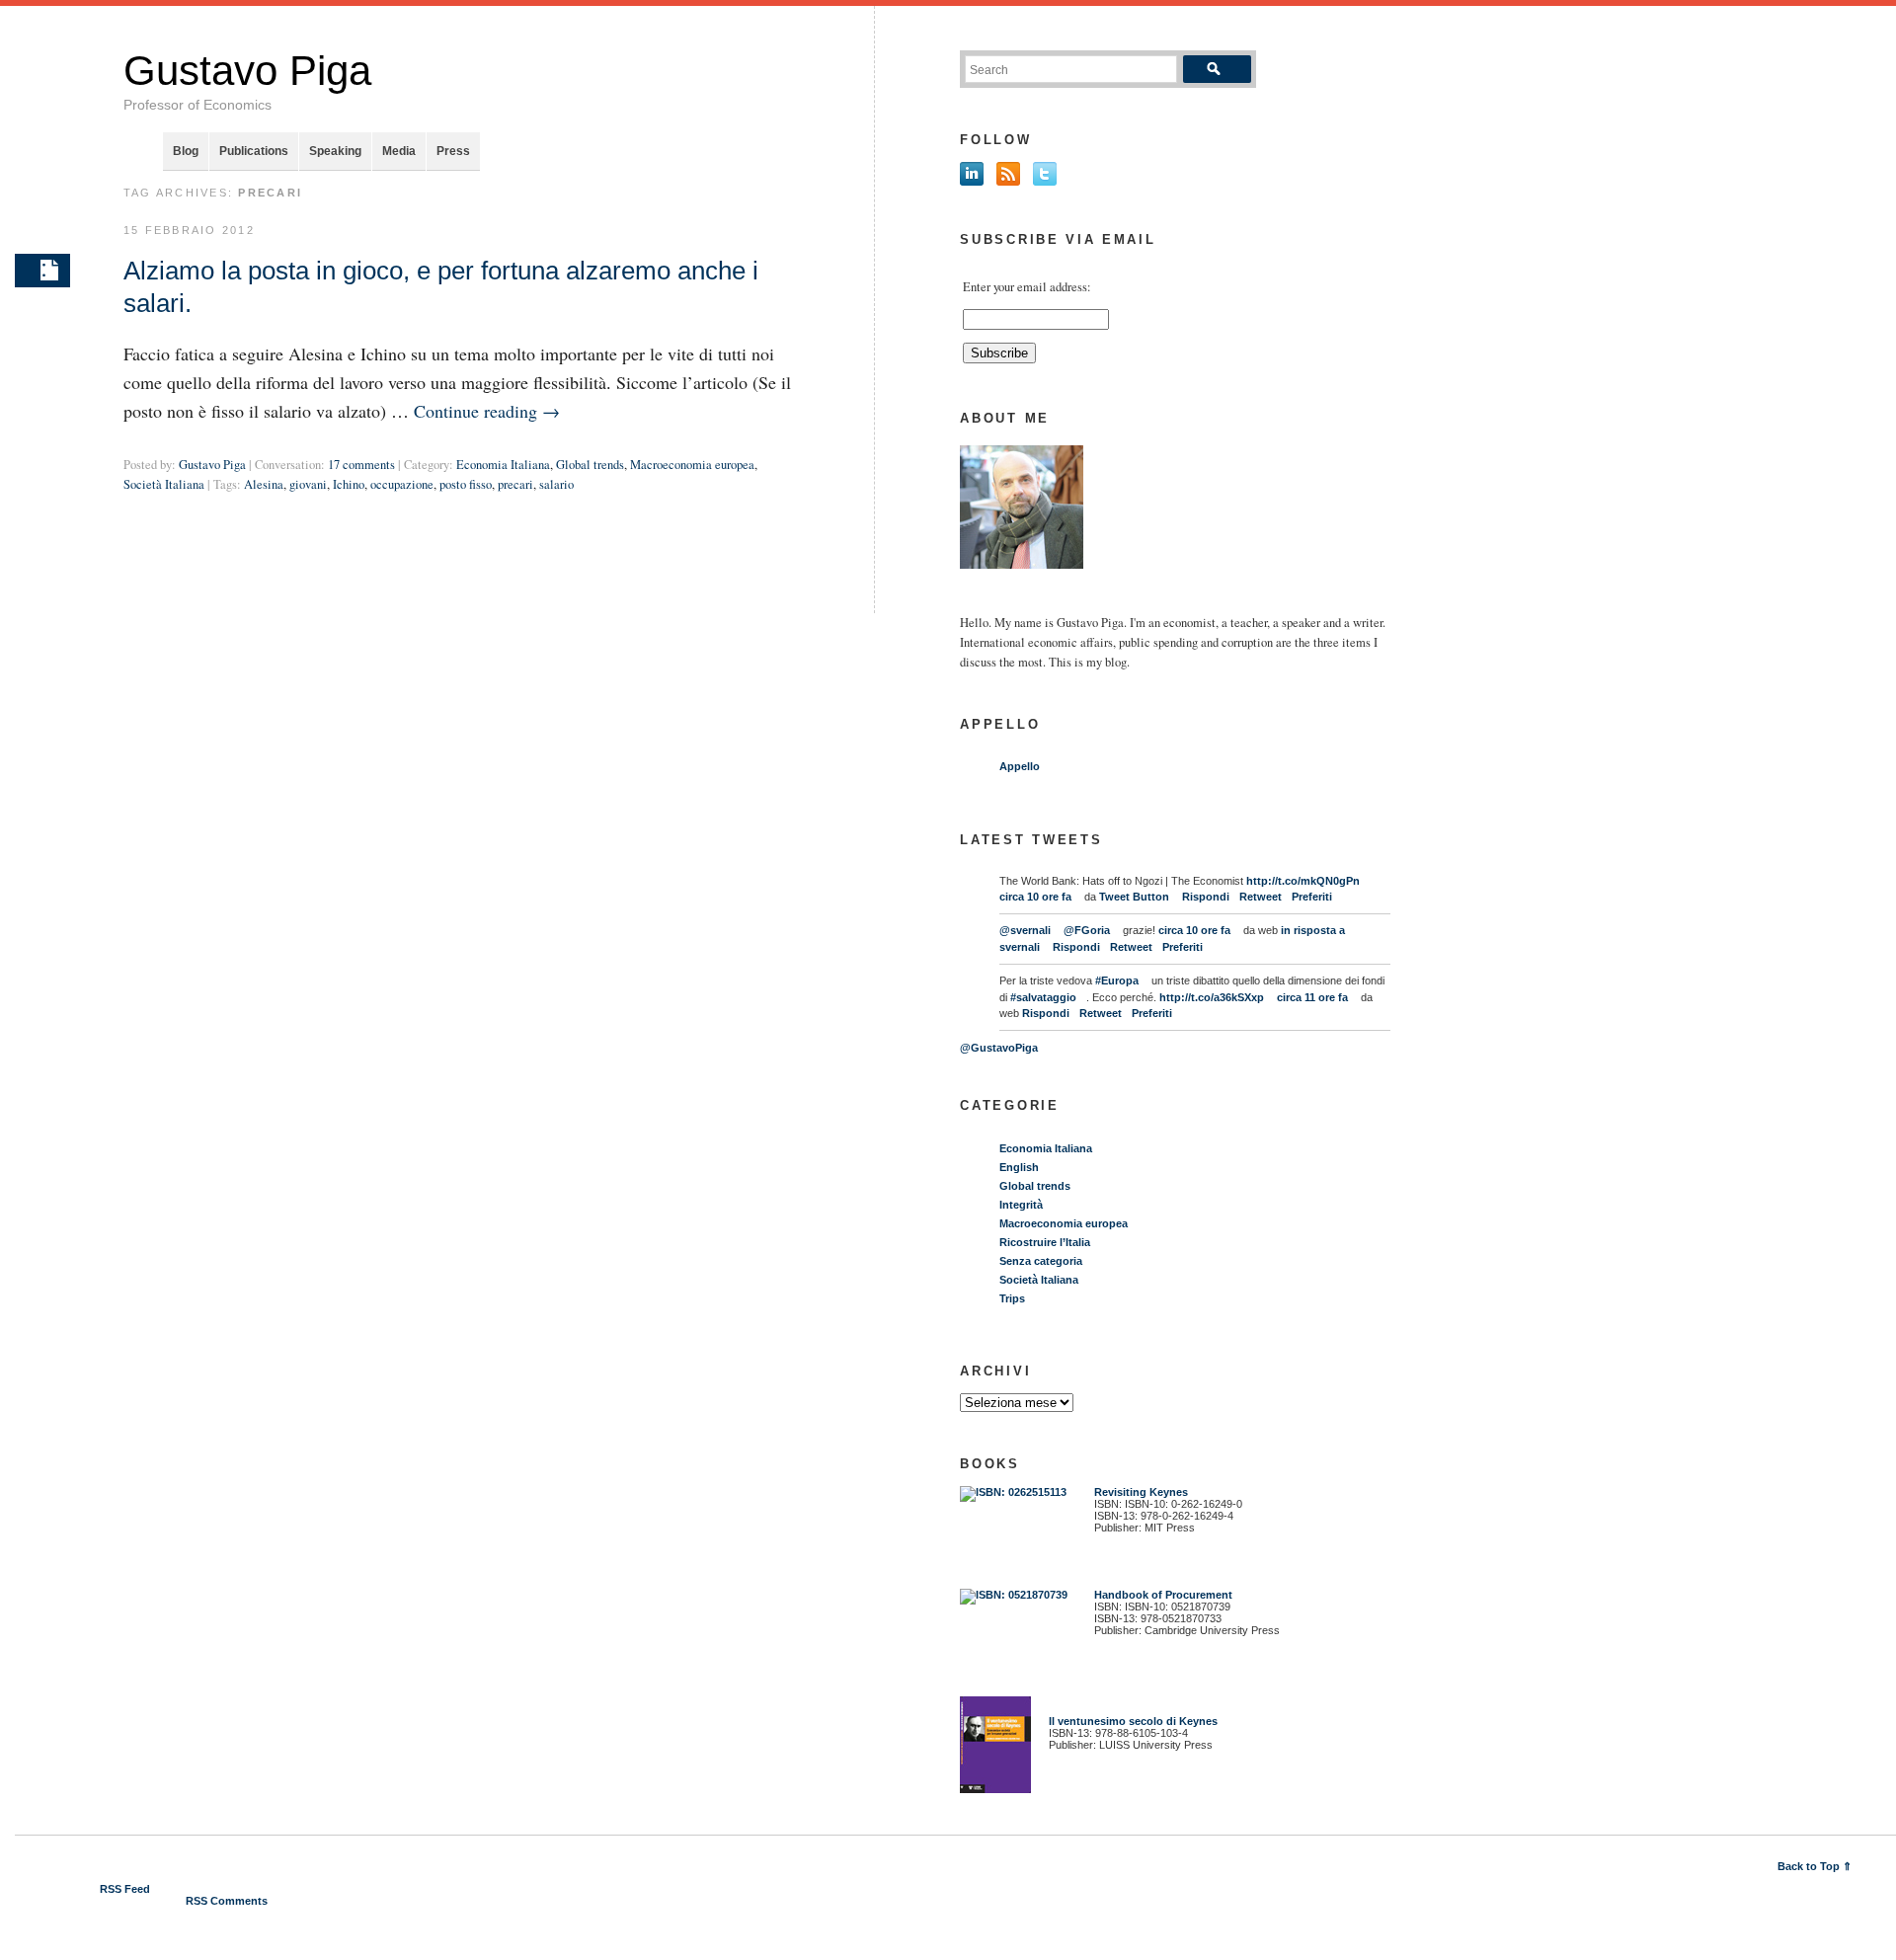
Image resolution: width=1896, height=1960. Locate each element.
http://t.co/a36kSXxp (1212, 997)
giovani (308, 484)
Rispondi (1206, 897)
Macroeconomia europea (692, 465)
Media (399, 151)
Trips (1012, 1298)
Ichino (349, 484)
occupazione (402, 484)
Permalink (42, 271)
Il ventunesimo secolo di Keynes (1129, 1721)
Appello (1020, 766)
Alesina (264, 484)
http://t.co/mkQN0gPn (1303, 881)
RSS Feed (125, 1889)
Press (453, 151)
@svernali (1025, 930)
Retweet (1261, 897)
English (1019, 1167)
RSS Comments (227, 1901)
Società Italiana (164, 484)
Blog (186, 151)
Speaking (335, 151)
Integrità (1021, 1205)
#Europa (1117, 980)
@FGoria (1087, 930)
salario (556, 484)
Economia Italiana (503, 465)
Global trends (590, 465)
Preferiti (1312, 897)
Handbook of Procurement (1163, 1595)
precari (515, 484)
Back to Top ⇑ (1815, 1866)
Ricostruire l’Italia (1045, 1242)
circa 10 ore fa (1035, 897)
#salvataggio (1043, 997)
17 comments (361, 465)
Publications (254, 151)
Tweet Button (1134, 897)
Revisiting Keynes (1141, 1492)
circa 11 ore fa (1312, 997)
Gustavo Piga (247, 71)
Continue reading (487, 411)
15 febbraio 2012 (189, 230)
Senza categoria (1041, 1261)
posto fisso (466, 484)
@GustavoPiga (999, 1048)
